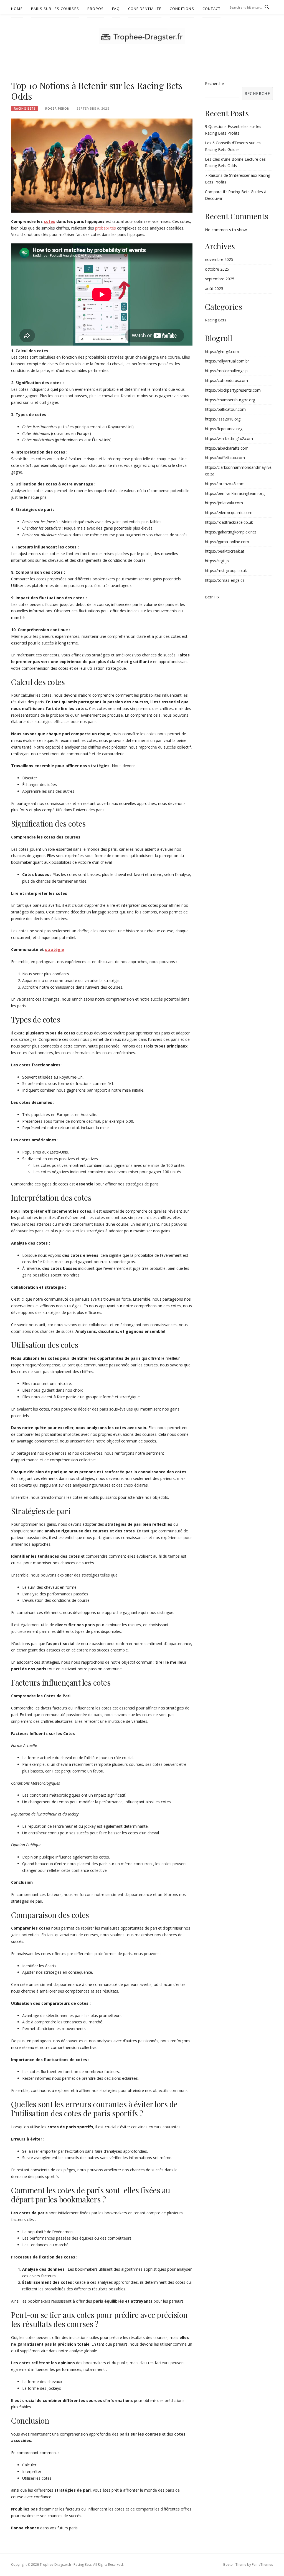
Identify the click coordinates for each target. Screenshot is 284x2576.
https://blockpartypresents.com (233, 390)
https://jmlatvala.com (224, 503)
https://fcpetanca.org (224, 429)
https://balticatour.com (225, 409)
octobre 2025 (217, 269)
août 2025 (214, 289)
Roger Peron (57, 108)
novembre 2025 (219, 259)
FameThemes (262, 2564)
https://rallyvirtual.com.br (227, 361)
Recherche (214, 83)
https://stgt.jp (217, 561)
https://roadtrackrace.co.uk (229, 522)
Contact (211, 9)
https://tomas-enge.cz (225, 580)
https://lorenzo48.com (225, 484)
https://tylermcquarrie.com (229, 513)
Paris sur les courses (55, 9)
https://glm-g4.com (222, 352)
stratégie (54, 949)
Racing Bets (25, 109)
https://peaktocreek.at (225, 551)
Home (17, 9)
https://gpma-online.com (227, 542)
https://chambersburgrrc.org (230, 400)
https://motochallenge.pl (227, 371)
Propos (96, 9)
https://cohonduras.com (226, 380)
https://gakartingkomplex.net (231, 532)
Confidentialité (145, 9)
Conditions (182, 9)
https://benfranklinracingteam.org (235, 493)
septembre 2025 (220, 279)
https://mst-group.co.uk (226, 571)
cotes (50, 221)
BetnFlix (212, 597)
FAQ (116, 9)
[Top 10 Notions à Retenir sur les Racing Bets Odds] (102, 165)
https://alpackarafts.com (227, 448)
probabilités (106, 228)
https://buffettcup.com (225, 458)
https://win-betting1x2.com (229, 438)
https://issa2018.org (223, 419)
